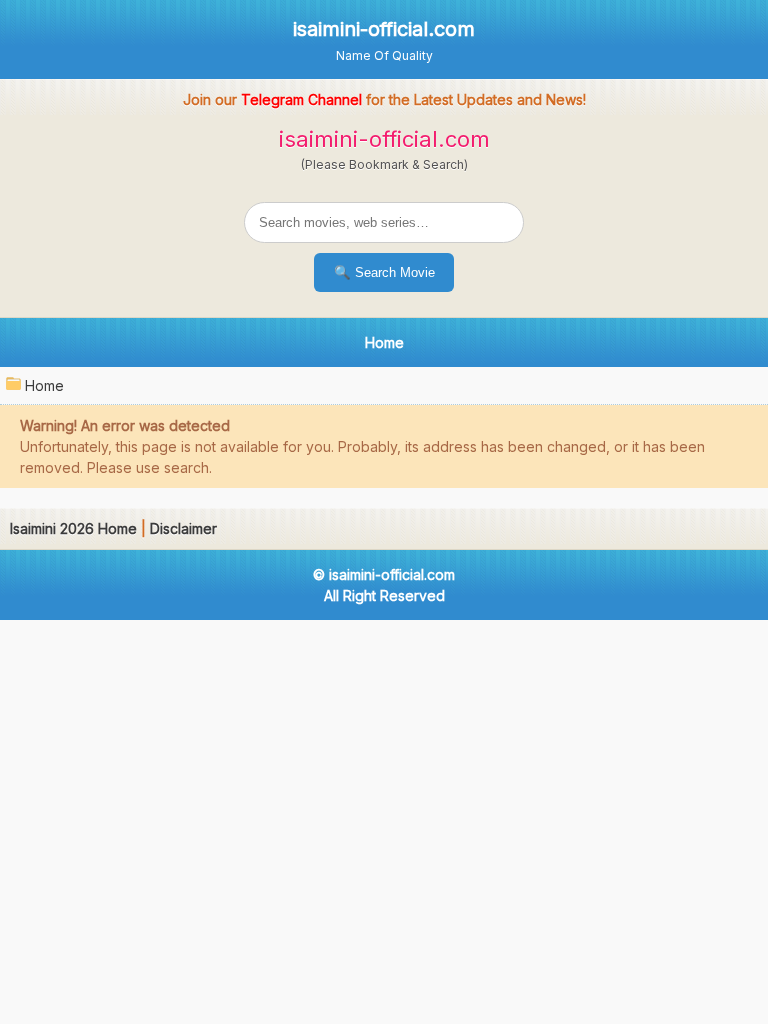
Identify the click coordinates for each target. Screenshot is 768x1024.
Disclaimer (183, 528)
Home (44, 385)
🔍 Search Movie (384, 272)
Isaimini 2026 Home (73, 528)
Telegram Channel (301, 99)
